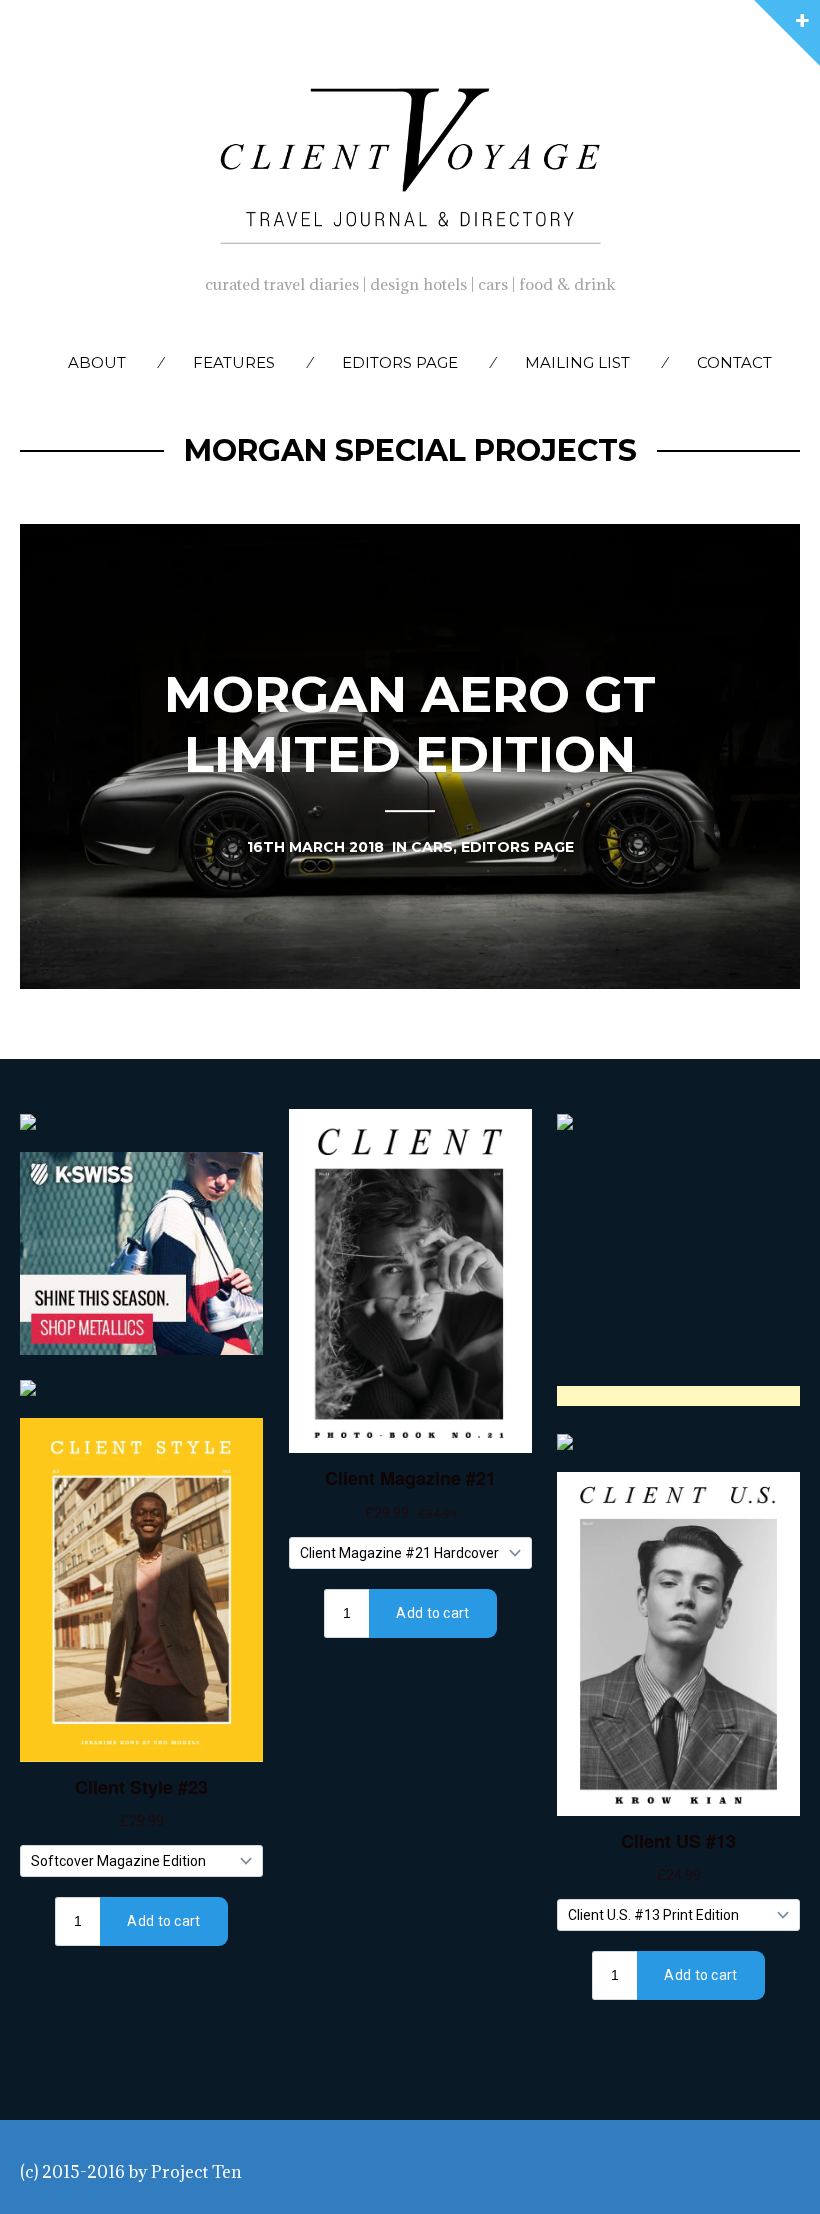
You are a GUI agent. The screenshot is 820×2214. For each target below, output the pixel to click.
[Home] (410, 161)
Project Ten (196, 2172)
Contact (734, 362)
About (97, 362)
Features (234, 362)
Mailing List (577, 362)
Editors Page (400, 362)
